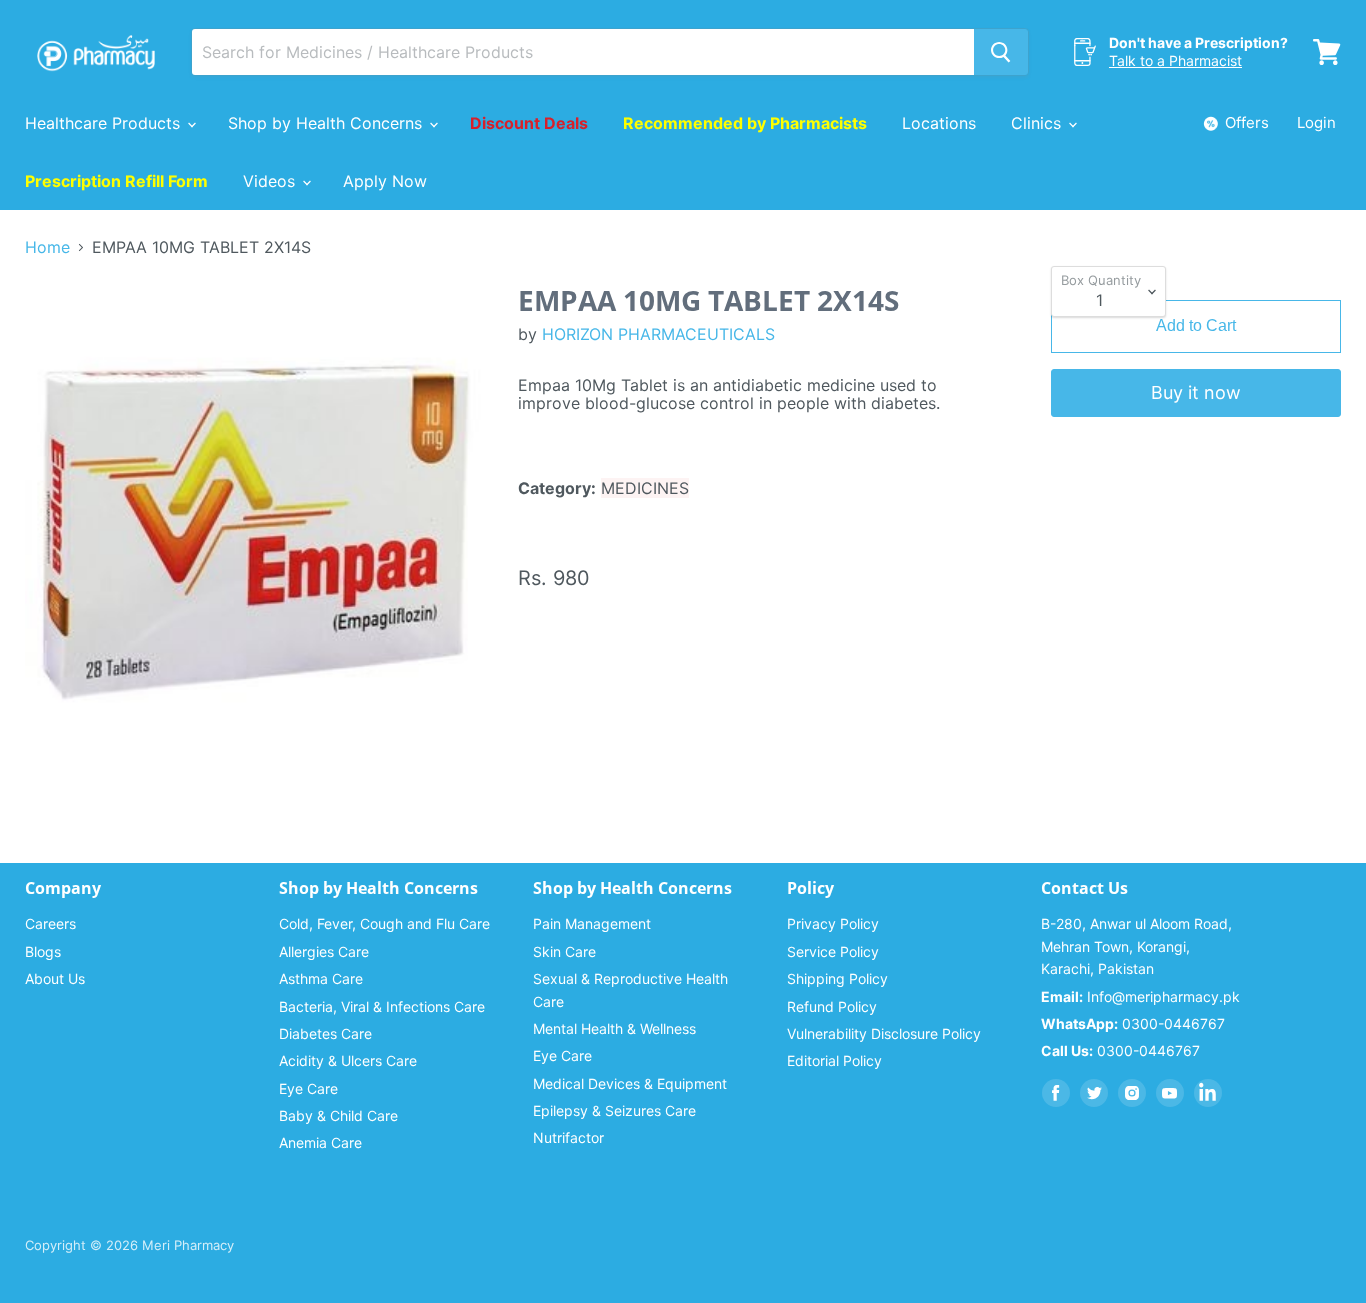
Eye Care (308, 1088)
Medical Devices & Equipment (630, 1083)
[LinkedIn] (1208, 1093)
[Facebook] (1056, 1093)
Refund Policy (832, 1006)
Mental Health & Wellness (614, 1028)
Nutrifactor (568, 1137)
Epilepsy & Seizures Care (614, 1110)
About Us (55, 978)
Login (1316, 122)
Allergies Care (324, 951)
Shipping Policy (837, 978)
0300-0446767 (1133, 1023)
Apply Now (385, 181)
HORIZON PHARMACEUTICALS (658, 334)
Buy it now (1196, 392)
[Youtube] (1170, 1093)
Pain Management (592, 923)
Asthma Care (321, 978)
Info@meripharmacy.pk (1140, 996)
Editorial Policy (834, 1060)
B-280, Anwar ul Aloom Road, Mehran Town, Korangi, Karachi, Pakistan (1136, 946)
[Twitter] (1094, 1093)
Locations (939, 123)
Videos (271, 181)
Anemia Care (320, 1142)
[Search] (1001, 52)
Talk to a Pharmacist (1175, 60)
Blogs (43, 951)
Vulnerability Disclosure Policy (884, 1033)
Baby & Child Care (338, 1115)
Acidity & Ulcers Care (348, 1060)
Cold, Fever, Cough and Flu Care (384, 923)
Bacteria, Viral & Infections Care (382, 1006)
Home (47, 247)
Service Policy (833, 951)
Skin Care (564, 951)
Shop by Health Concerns (327, 123)
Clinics (1038, 123)
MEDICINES (645, 488)
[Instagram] (1132, 1093)
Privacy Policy (833, 923)
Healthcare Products (105, 123)
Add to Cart (1196, 325)
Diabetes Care (325, 1033)
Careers (50, 923)
